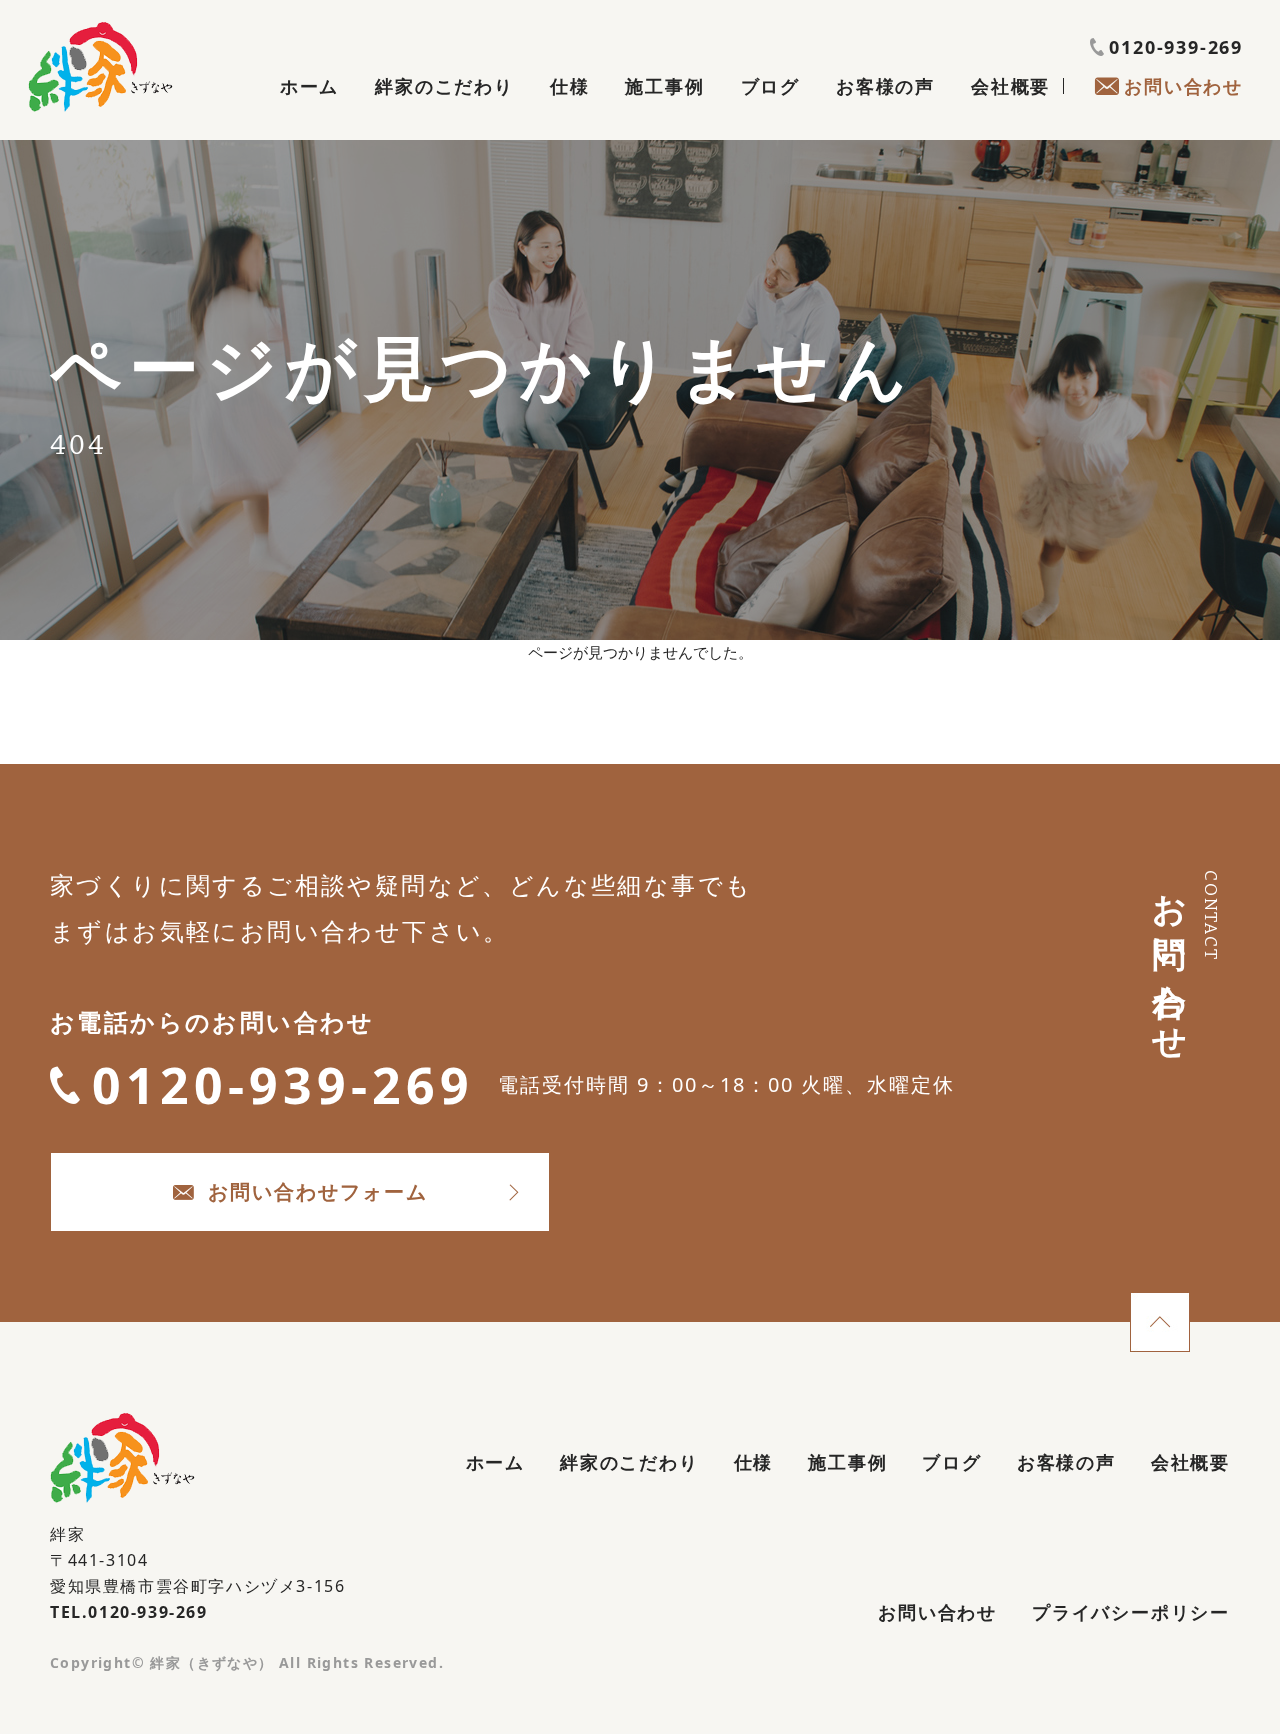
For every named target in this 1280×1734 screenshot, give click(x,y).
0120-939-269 (1176, 47)
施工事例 (664, 86)
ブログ (770, 86)
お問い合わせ (1183, 86)
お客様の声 (885, 86)
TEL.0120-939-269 (129, 1612)
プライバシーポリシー (1131, 1612)
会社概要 (1010, 86)
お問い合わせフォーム (318, 1191)
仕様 (570, 86)
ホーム (309, 86)
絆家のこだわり (444, 86)
